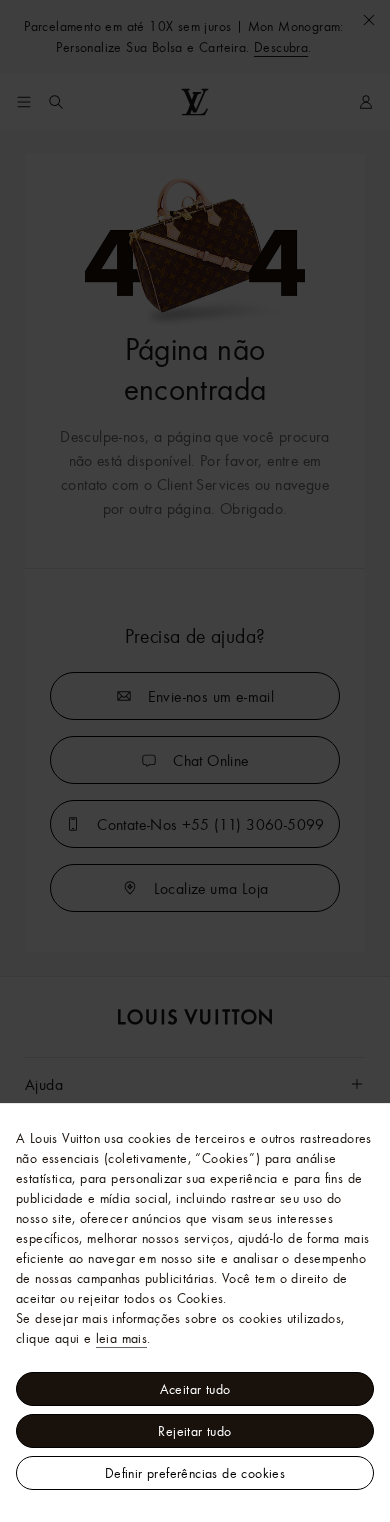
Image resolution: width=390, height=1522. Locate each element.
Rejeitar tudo (194, 1431)
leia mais (122, 1338)
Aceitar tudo (195, 1389)
